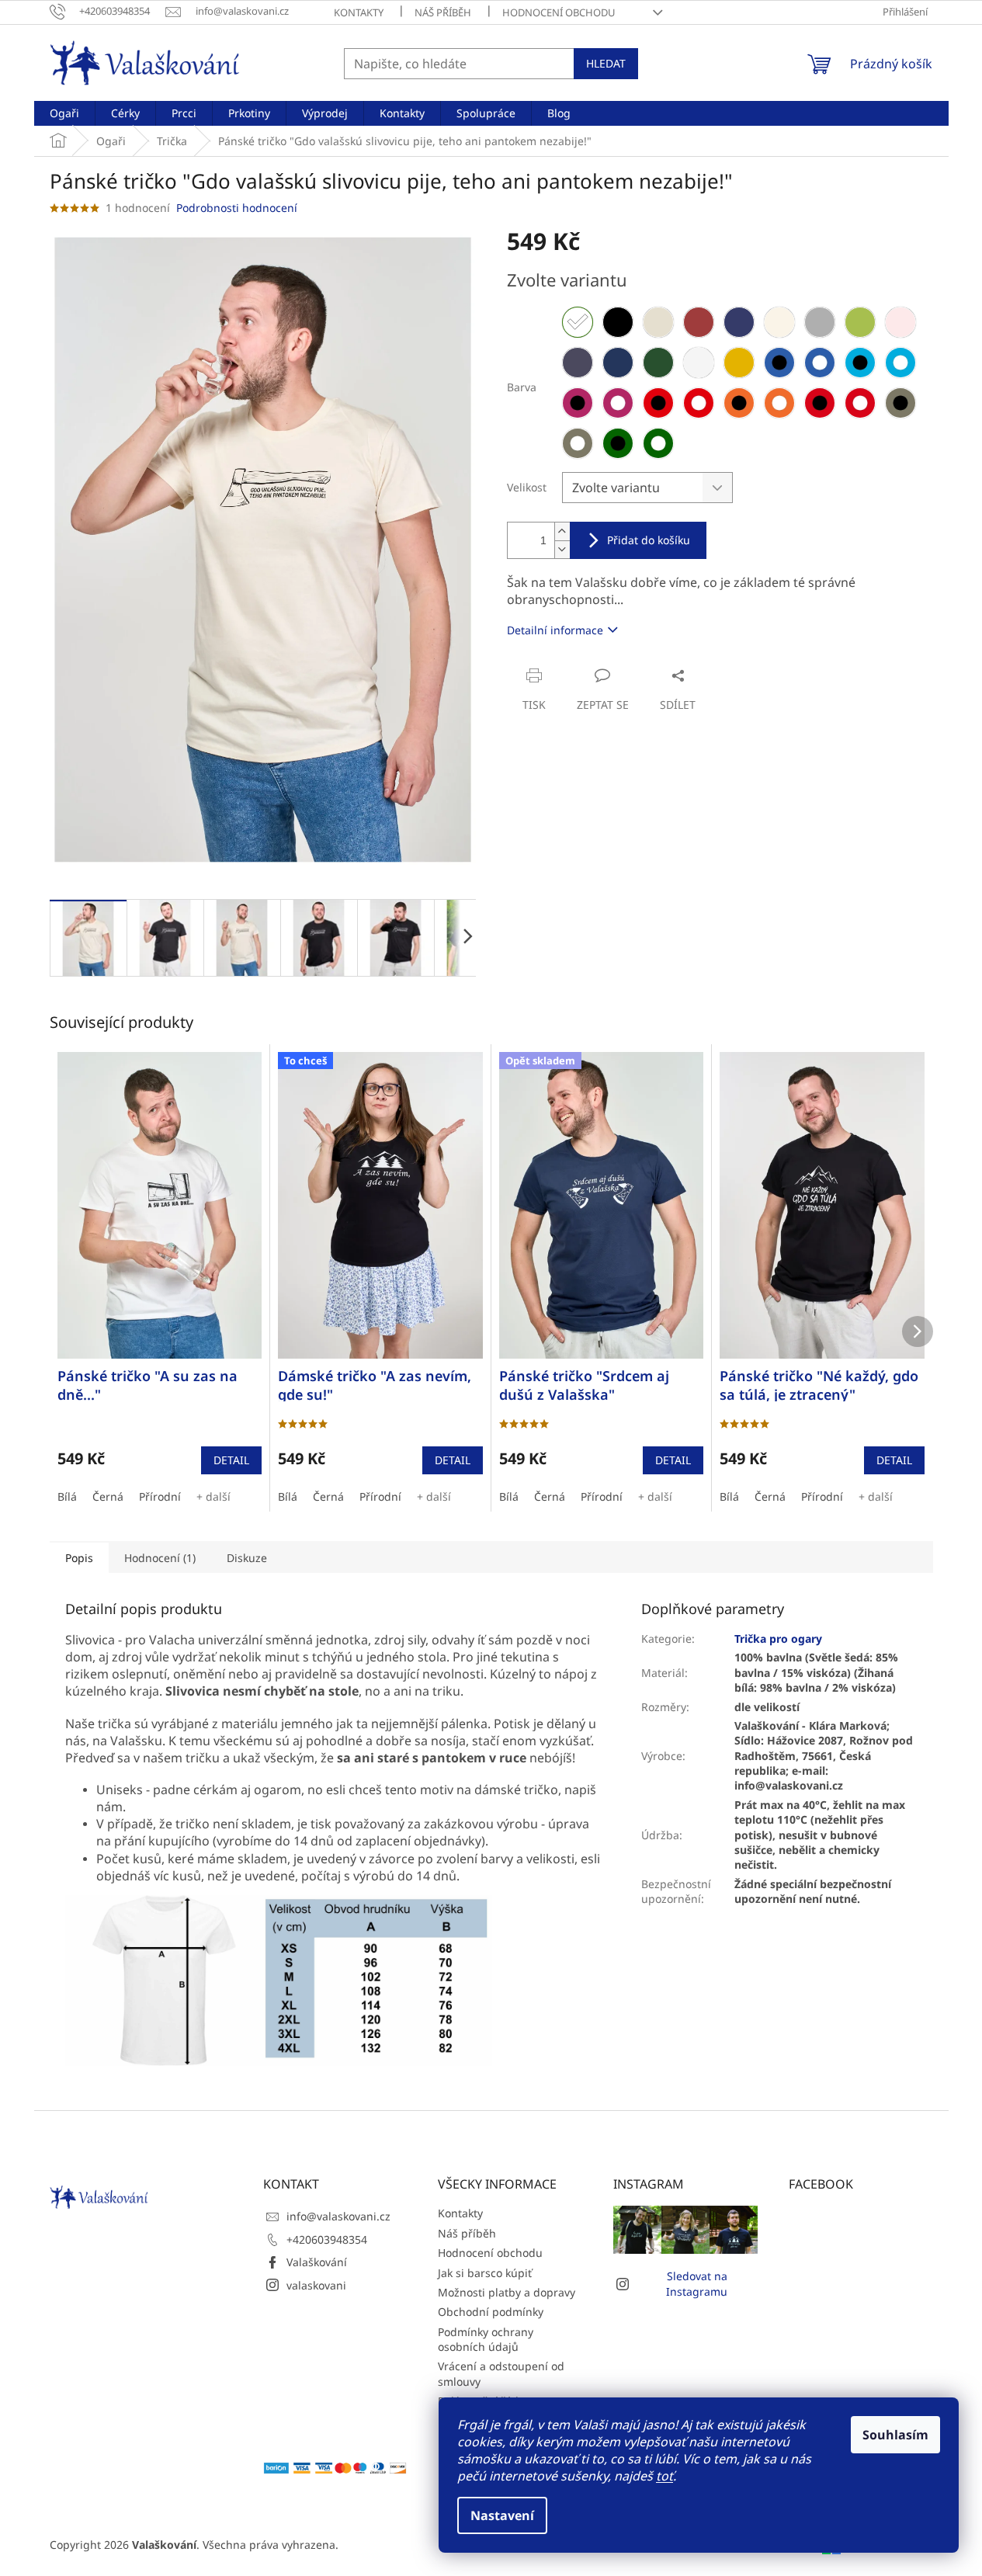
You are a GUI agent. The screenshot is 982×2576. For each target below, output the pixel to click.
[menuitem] (64, 113)
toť (664, 2476)
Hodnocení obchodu (559, 12)
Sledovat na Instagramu (697, 2283)
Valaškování (317, 2262)
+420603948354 (327, 2239)
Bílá (67, 1496)
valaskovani (316, 2285)
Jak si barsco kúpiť (485, 2273)
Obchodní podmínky (491, 2312)
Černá (108, 1496)
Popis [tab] (79, 1558)
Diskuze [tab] (247, 1558)
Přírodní (160, 1496)
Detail (231, 1460)
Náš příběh (443, 12)
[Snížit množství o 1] (562, 549)
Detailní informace (555, 630)
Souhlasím (895, 2435)
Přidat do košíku (649, 540)
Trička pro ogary (778, 1639)
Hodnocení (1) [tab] (160, 1558)
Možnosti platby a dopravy (507, 2292)
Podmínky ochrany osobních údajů (486, 2339)
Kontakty (359, 12)
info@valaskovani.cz (338, 2216)
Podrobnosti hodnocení (237, 208)
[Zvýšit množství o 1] (562, 531)
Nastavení (502, 2515)
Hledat (606, 63)
